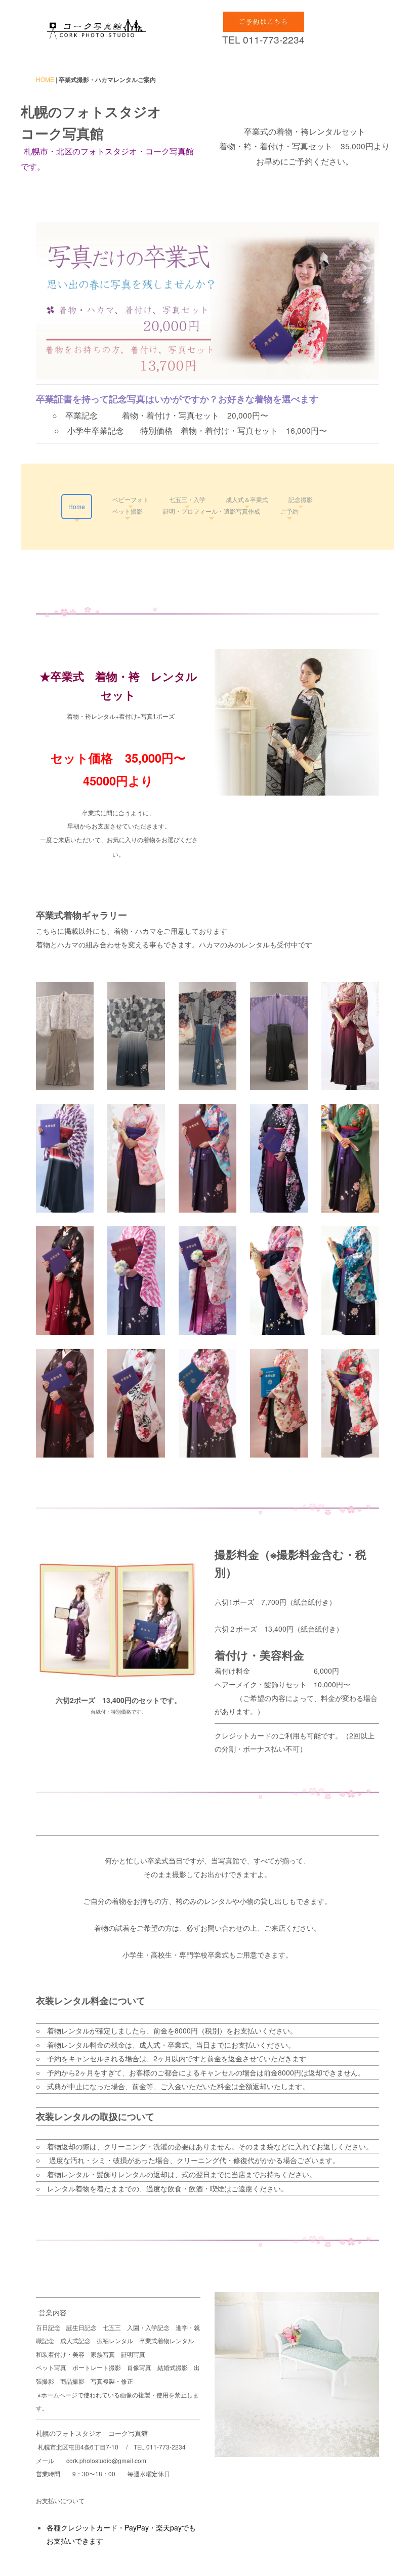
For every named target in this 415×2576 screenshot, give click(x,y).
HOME (45, 79)
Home (77, 506)
